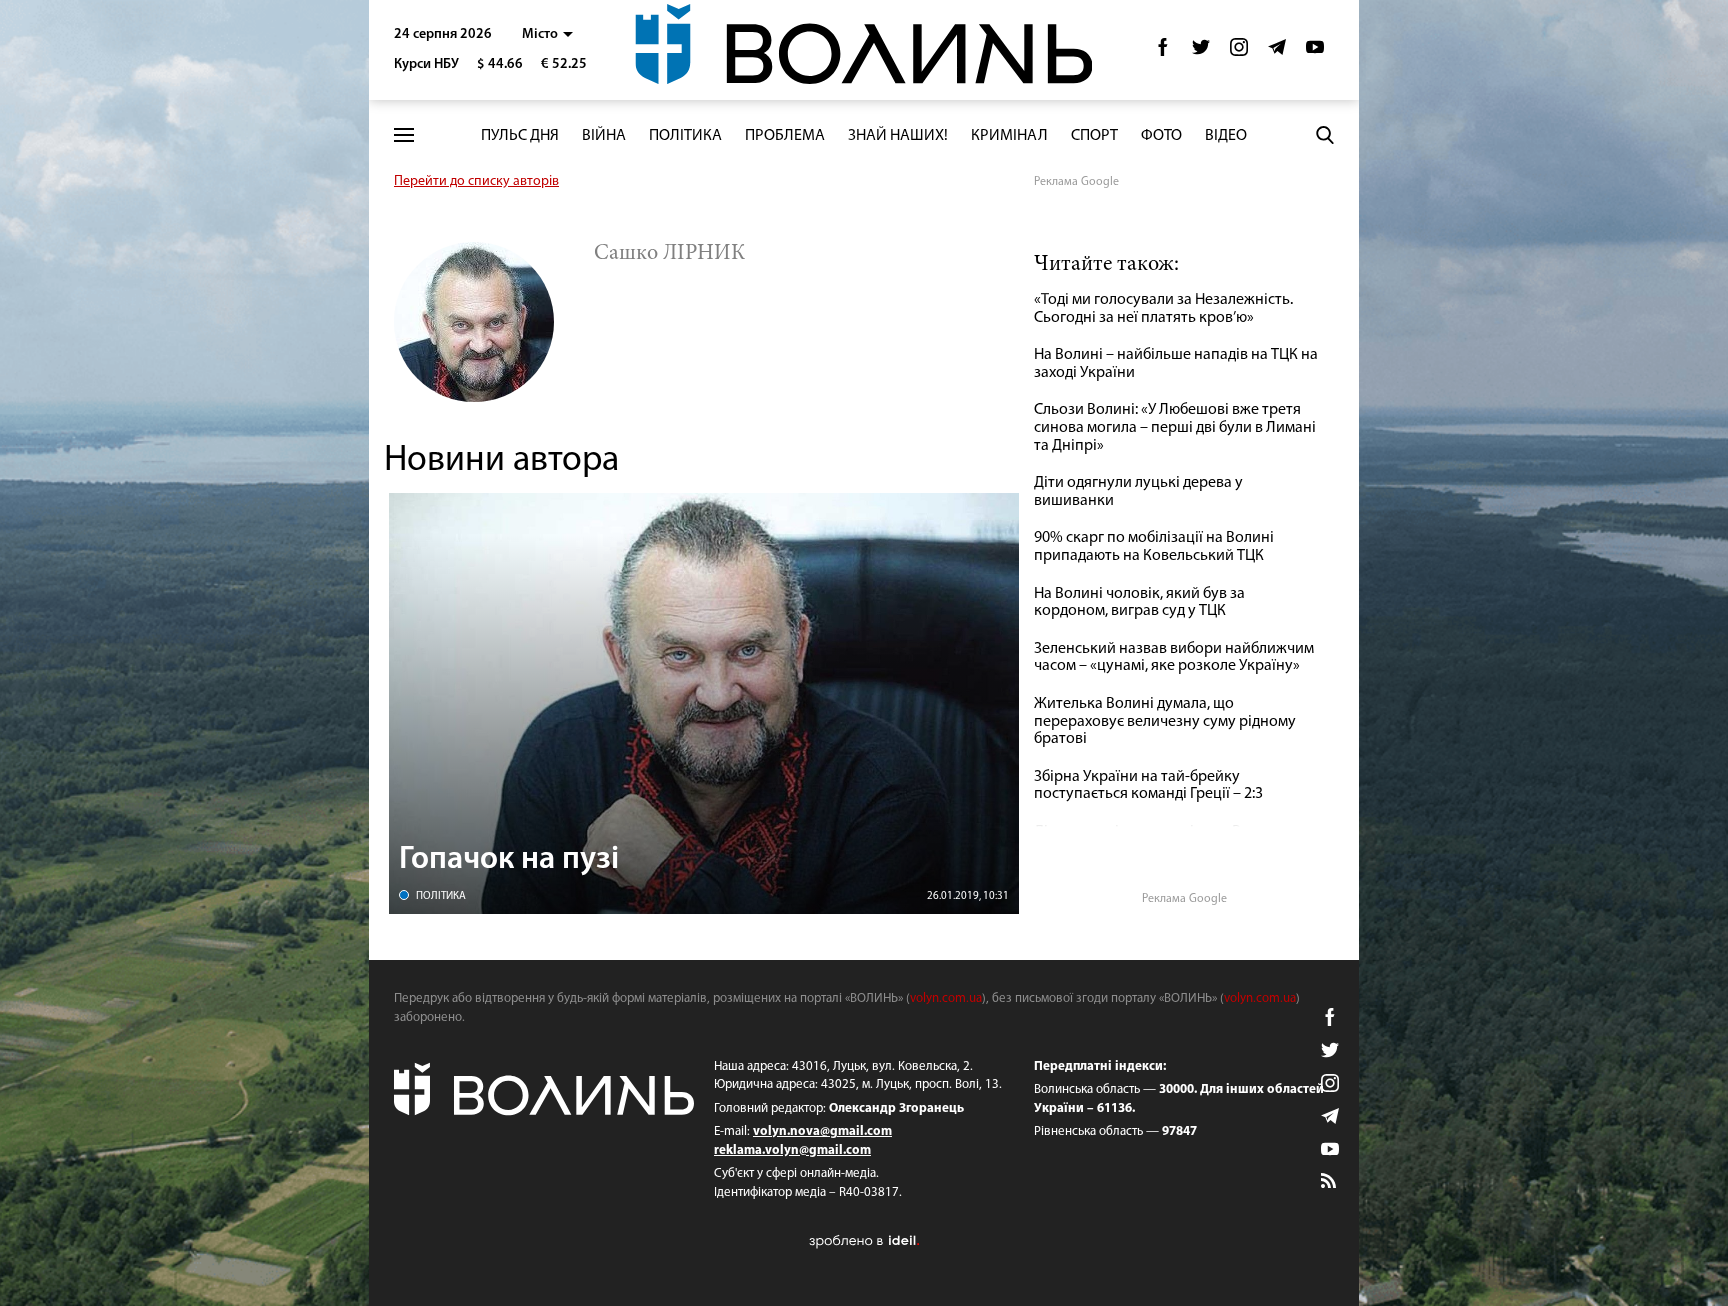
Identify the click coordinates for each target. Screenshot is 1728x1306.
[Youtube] (1315, 52)
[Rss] (1330, 1182)
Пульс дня (520, 136)
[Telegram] (1277, 52)
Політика (685, 136)
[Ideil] (864, 1240)
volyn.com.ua (946, 998)
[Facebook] (1163, 52)
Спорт (1094, 136)
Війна (604, 136)
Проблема (785, 136)
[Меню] (404, 135)
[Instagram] (1239, 52)
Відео (1226, 136)
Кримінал (1009, 136)
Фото (1161, 136)
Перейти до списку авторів (476, 181)
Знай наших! (898, 136)
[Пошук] (1325, 135)
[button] (547, 34)
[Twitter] (1201, 52)
